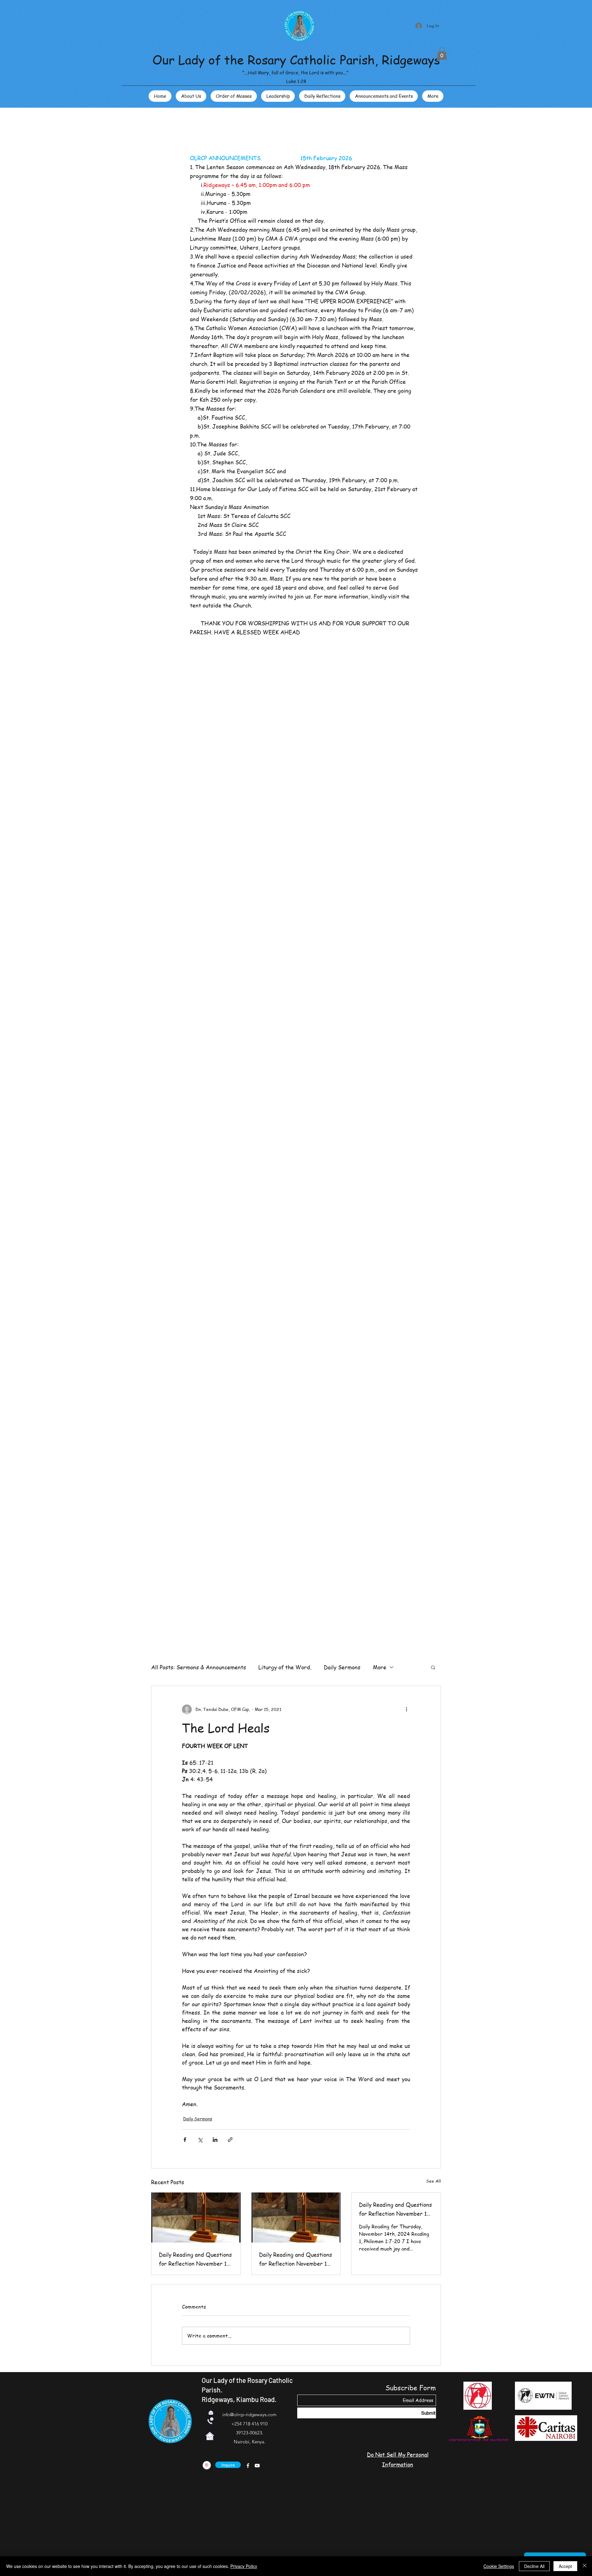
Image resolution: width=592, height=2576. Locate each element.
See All (434, 2181)
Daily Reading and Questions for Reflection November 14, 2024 (395, 2209)
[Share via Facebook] (185, 2140)
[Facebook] (248, 2466)
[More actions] (406, 1709)
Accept (565, 2566)
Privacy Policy (244, 2566)
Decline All (534, 2566)
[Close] (585, 2566)
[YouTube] (257, 2466)
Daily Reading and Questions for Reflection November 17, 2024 (296, 2259)
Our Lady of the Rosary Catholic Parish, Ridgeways (296, 59)
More (380, 1667)
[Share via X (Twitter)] (200, 2140)
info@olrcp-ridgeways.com (249, 2414)
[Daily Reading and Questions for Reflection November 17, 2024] (296, 2218)
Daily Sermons (342, 1667)
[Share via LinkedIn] (215, 2140)
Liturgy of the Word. (285, 1667)
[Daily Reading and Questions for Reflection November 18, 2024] (196, 2218)
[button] (442, 54)
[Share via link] (230, 2140)
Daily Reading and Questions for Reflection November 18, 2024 (195, 2259)
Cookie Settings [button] (499, 2566)
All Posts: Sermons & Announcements (199, 1667)
